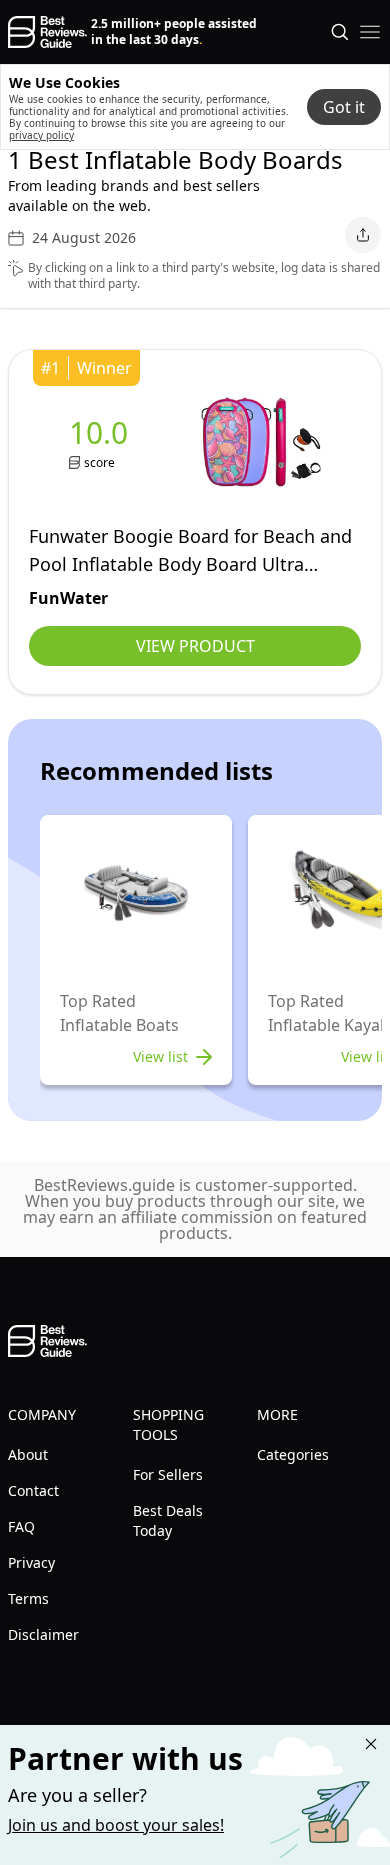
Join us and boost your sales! (116, 1825)
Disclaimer (43, 1634)
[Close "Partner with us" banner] (371, 1744)
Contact (33, 1490)
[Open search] (340, 32)
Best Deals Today (168, 1520)
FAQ (21, 1526)
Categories (293, 1454)
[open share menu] (363, 235)
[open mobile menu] (370, 32)
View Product (195, 646)
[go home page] (47, 32)
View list (160, 1056)
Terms (28, 1598)
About (28, 1454)
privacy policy (41, 135)
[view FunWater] (102, 442)
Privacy (31, 1562)
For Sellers (168, 1474)
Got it (344, 107)
